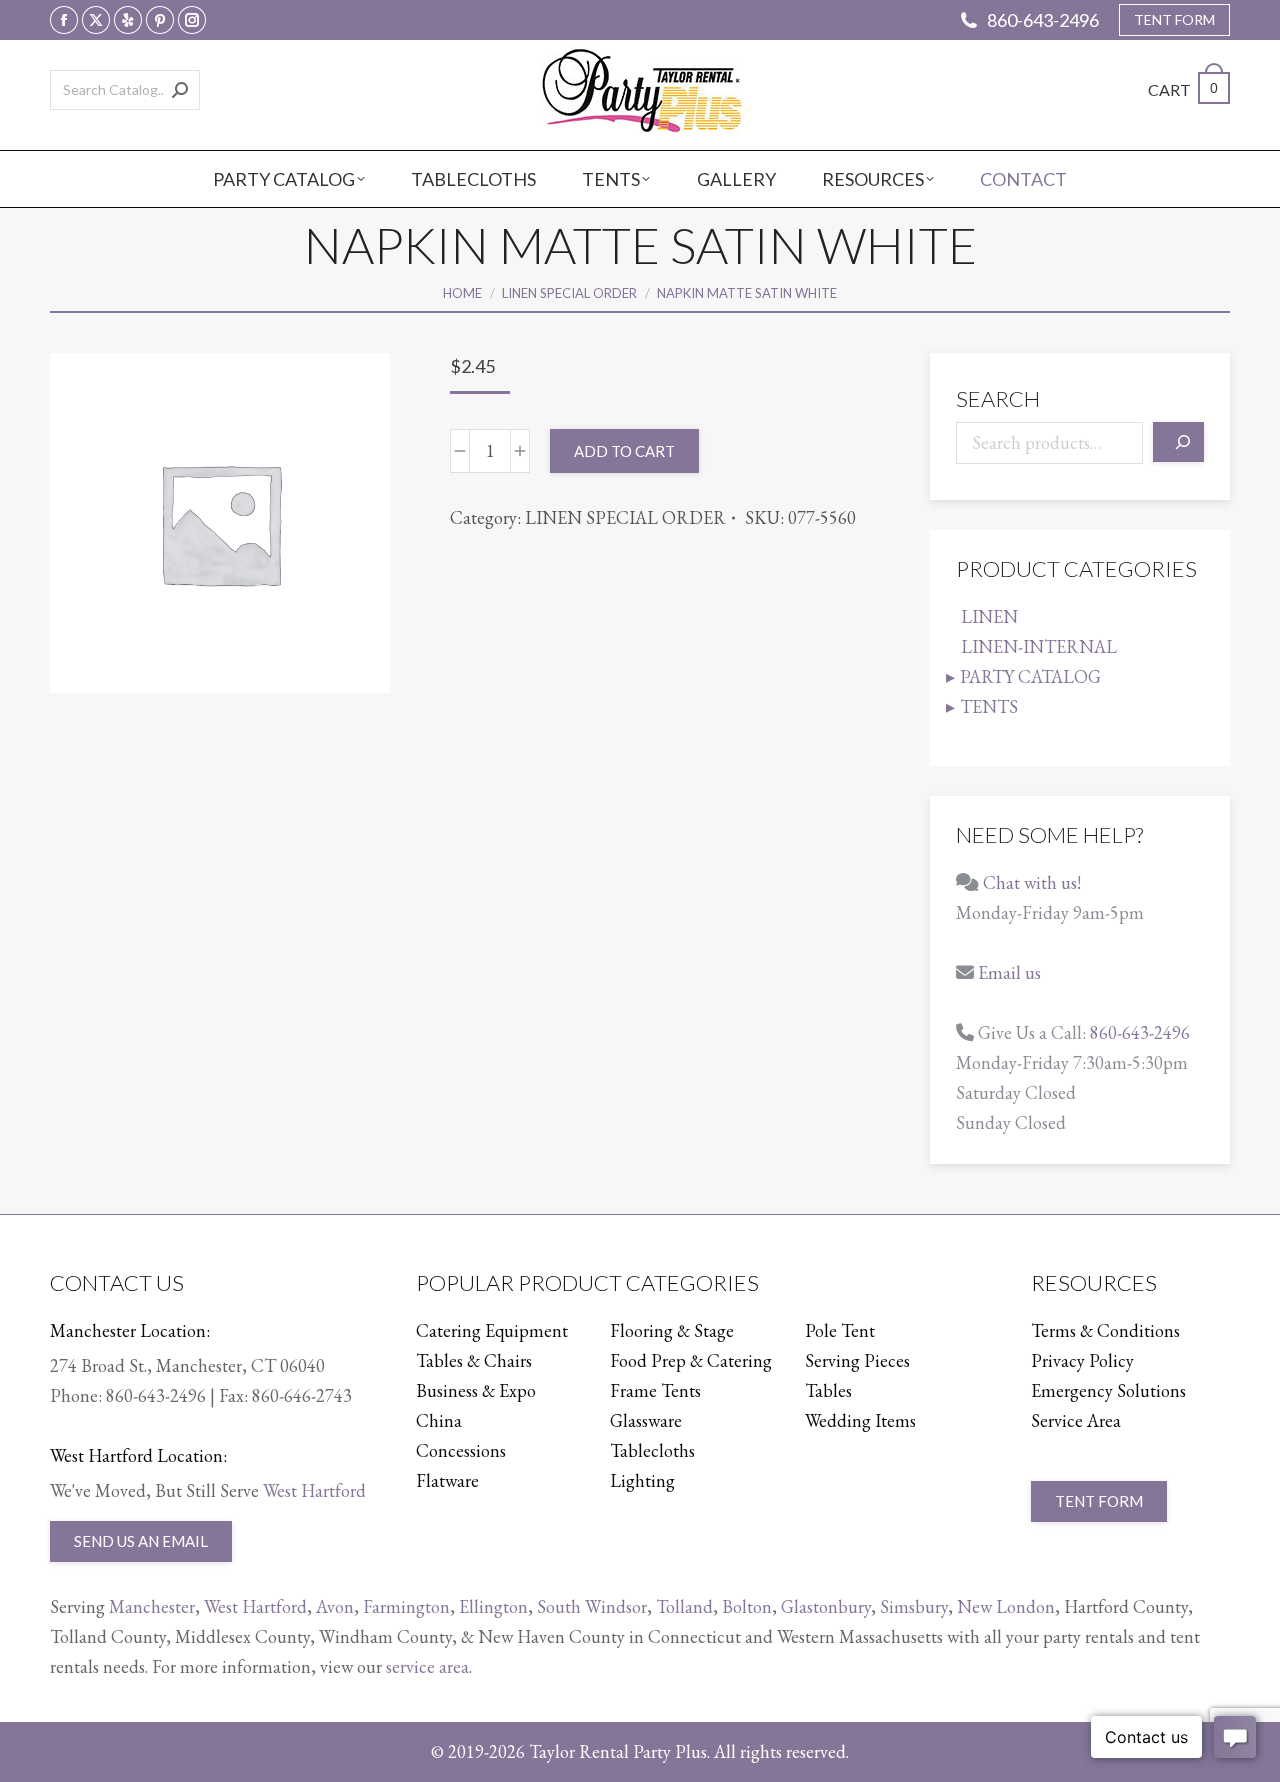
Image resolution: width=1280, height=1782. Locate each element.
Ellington (493, 1606)
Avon (335, 1606)
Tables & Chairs (474, 1360)
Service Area (1076, 1420)
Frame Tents (655, 1390)
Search (998, 398)
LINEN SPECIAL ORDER (625, 517)
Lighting (642, 1480)
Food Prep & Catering (691, 1360)
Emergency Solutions (1108, 1390)
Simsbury (914, 1606)
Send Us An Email (141, 1541)
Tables (828, 1390)
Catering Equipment (492, 1330)
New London (1006, 1606)
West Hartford (314, 1490)
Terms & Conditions (1105, 1330)
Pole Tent (840, 1330)
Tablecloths (652, 1450)
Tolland (684, 1606)
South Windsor (592, 1606)
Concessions (461, 1450)
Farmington (406, 1606)
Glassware (646, 1420)
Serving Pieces (857, 1360)
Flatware (447, 1480)
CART (1183, 89)
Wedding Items (860, 1420)
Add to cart (624, 451)
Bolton (747, 1606)
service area (427, 1666)
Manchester (152, 1606)
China (439, 1420)
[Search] (180, 90)
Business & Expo (476, 1390)
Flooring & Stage (672, 1330)
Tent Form (1099, 1501)
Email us (1009, 972)
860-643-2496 (1043, 20)
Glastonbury (826, 1606)
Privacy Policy (1082, 1360)
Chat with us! (1032, 882)
